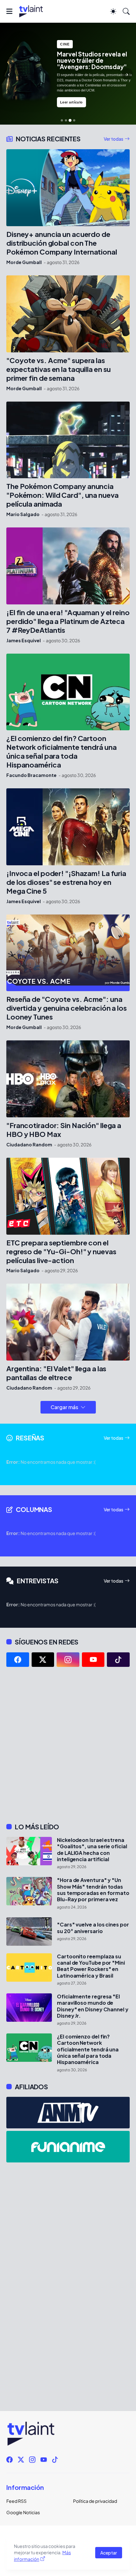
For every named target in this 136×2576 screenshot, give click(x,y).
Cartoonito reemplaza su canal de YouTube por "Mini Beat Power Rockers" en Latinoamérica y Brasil (91, 1966)
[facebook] (18, 1660)
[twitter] (43, 1660)
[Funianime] (68, 2147)
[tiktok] (118, 1660)
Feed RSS (16, 2501)
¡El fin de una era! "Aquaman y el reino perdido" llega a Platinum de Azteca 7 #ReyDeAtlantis (68, 621)
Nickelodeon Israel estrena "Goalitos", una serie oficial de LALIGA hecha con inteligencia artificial (92, 1850)
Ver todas (114, 139)
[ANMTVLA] (68, 2113)
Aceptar (109, 2553)
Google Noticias (23, 2512)
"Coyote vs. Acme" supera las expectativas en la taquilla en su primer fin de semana (59, 369)
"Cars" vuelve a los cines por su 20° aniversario (93, 1928)
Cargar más (64, 1407)
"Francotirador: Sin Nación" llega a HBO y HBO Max (64, 1130)
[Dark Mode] (113, 11)
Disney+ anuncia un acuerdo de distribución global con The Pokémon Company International (62, 243)
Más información (42, 2556)
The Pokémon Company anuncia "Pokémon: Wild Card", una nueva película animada (62, 495)
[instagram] (68, 1660)
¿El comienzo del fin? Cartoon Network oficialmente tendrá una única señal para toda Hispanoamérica (62, 752)
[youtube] (93, 1660)
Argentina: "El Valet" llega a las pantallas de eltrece (56, 1373)
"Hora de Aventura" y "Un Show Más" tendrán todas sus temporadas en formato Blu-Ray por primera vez (93, 1890)
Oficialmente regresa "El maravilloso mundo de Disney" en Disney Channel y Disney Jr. (93, 2006)
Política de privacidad (95, 2501)
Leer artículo (71, 102)
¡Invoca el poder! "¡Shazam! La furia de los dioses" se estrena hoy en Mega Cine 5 (66, 882)
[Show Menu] (9, 11)
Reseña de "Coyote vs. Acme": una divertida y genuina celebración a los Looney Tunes (67, 1008)
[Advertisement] (68, 1745)
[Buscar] (126, 11)
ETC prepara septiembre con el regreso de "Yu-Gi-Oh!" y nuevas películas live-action (61, 1252)
